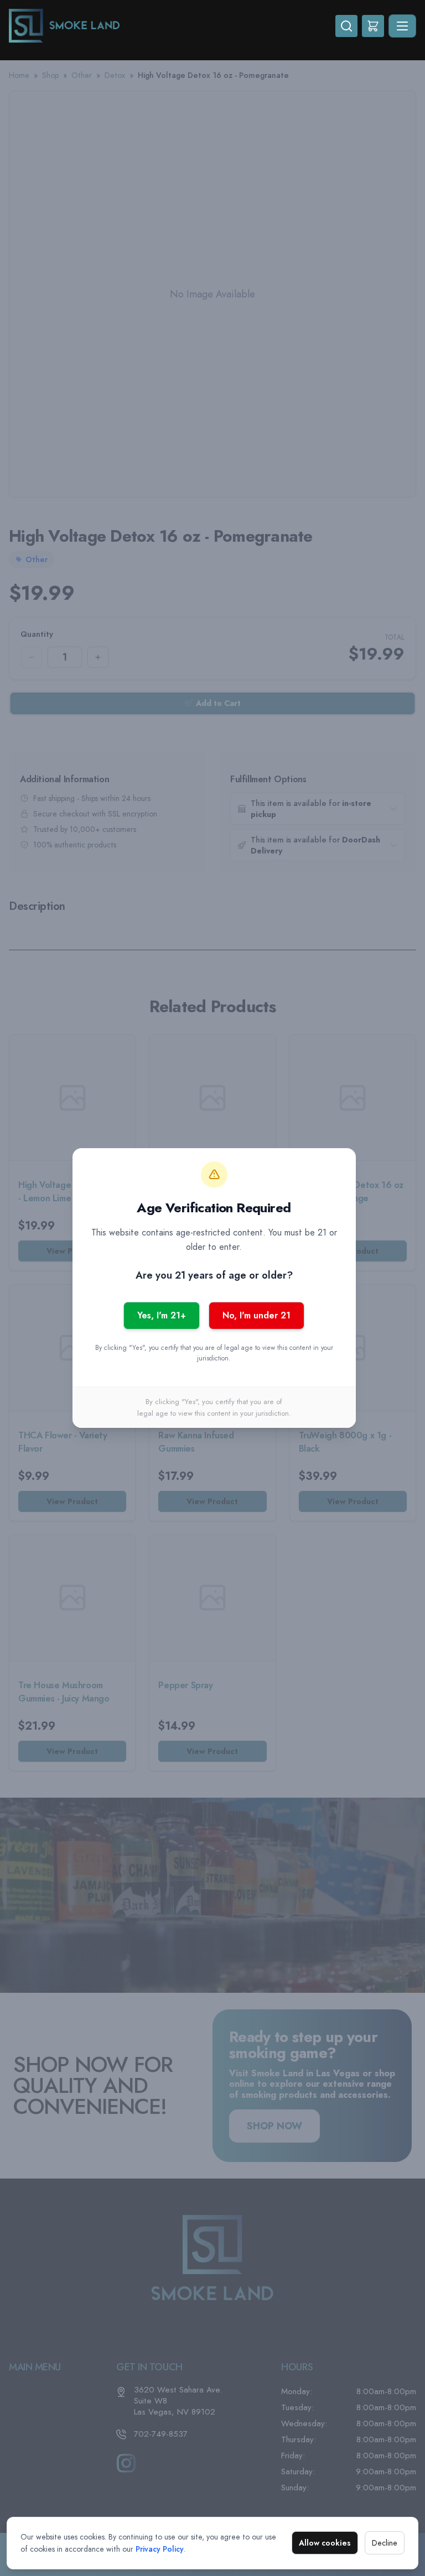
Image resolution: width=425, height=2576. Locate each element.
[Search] (346, 26)
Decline (385, 2543)
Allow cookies (325, 2543)
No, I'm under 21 (256, 1315)
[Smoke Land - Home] (172, 26)
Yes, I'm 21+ (162, 1315)
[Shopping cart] (373, 26)
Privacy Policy (160, 2549)
